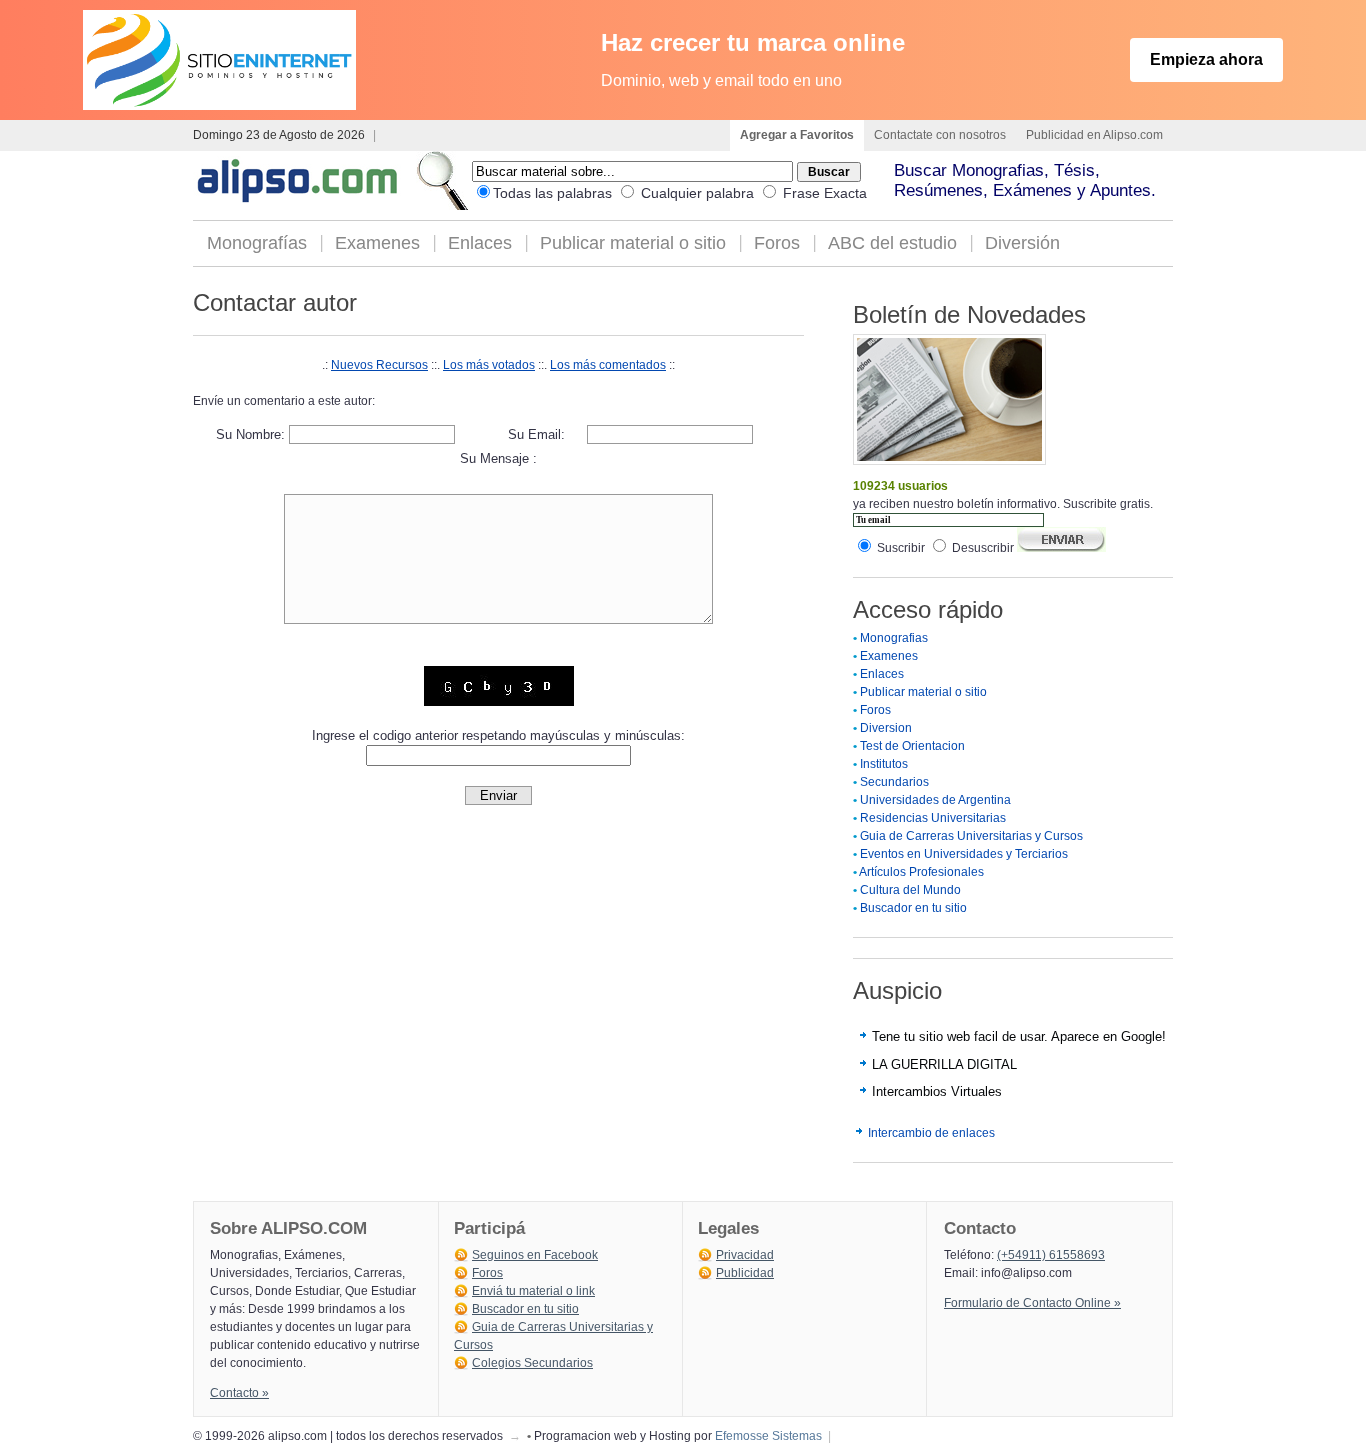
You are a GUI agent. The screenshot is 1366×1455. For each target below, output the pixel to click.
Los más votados (489, 365)
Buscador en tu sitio (913, 908)
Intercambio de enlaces (931, 1133)
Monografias (894, 638)
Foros (777, 243)
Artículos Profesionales (921, 872)
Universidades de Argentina (935, 800)
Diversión (1022, 243)
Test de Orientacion (912, 746)
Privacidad (745, 1255)
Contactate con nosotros (940, 135)
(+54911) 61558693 (1051, 1255)
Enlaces (480, 243)
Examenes (377, 243)
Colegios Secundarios (532, 1363)
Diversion (886, 728)
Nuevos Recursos (379, 365)
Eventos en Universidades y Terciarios (964, 854)
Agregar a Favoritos (797, 135)
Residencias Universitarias (933, 818)
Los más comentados (608, 365)
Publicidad (745, 1273)
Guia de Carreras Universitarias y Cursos (971, 836)
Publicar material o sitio (633, 243)
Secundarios (894, 782)
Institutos (884, 764)
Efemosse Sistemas (768, 1436)
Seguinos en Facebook (535, 1255)
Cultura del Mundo (910, 890)
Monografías (257, 243)
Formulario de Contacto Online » (1032, 1303)
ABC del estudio (892, 243)
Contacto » (239, 1393)
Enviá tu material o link (533, 1291)
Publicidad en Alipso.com (1094, 135)
